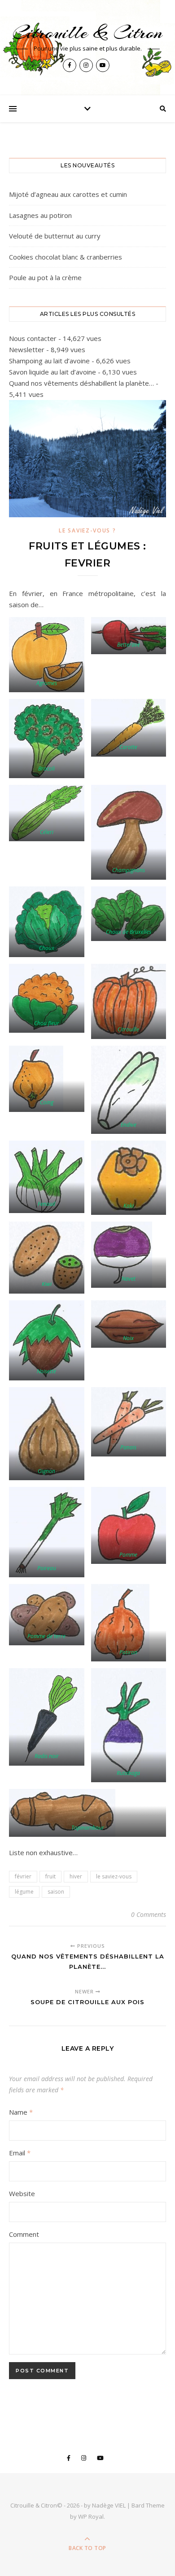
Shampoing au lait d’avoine (49, 361)
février (23, 1876)
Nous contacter (33, 338)
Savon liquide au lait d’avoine (52, 372)
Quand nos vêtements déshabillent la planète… (81, 383)
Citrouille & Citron (87, 32)
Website (22, 2193)
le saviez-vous (114, 1876)
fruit (50, 1876)
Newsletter (27, 349)
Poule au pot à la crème (45, 277)
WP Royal (91, 2516)
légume (24, 1892)
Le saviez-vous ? (87, 530)
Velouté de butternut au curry (55, 236)
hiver (76, 1876)
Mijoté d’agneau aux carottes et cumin (68, 194)
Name (21, 2112)
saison (56, 1892)
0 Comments (149, 1914)
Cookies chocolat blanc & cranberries (66, 257)
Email (20, 2153)
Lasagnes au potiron (40, 215)
